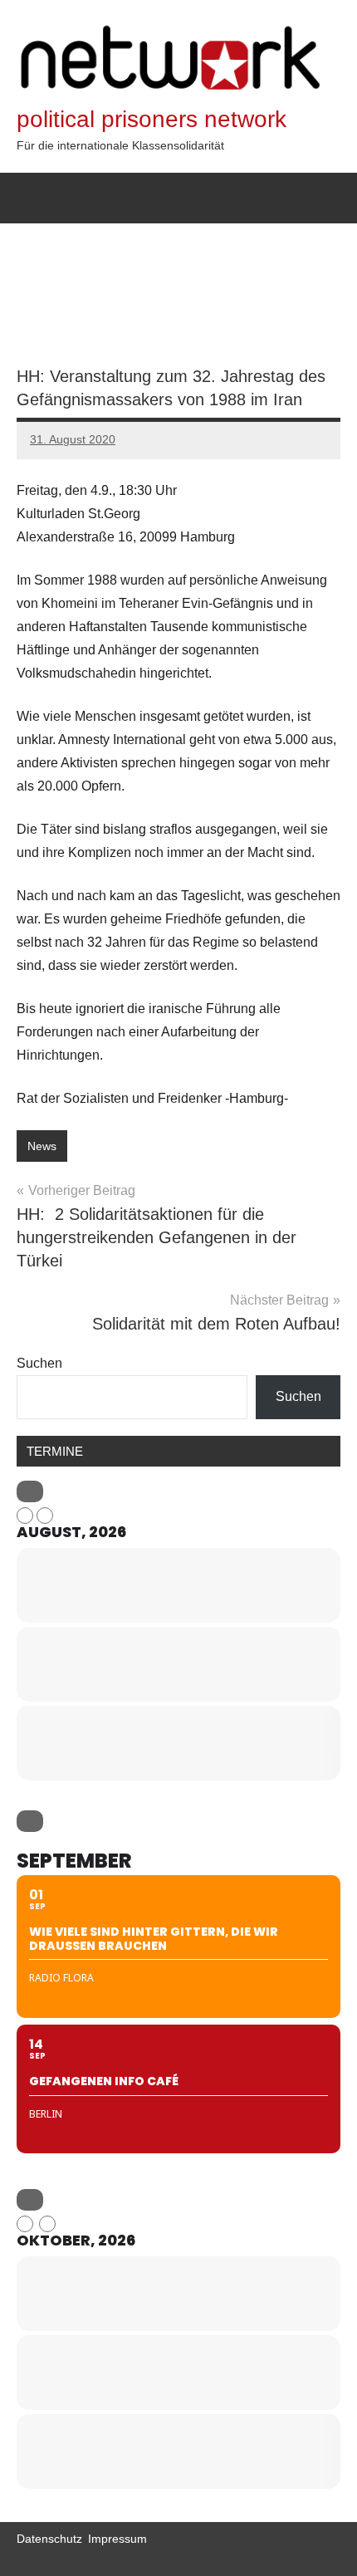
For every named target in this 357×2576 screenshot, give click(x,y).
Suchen (39, 1363)
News (42, 1146)
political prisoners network (152, 119)
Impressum (117, 2539)
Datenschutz (49, 2539)
